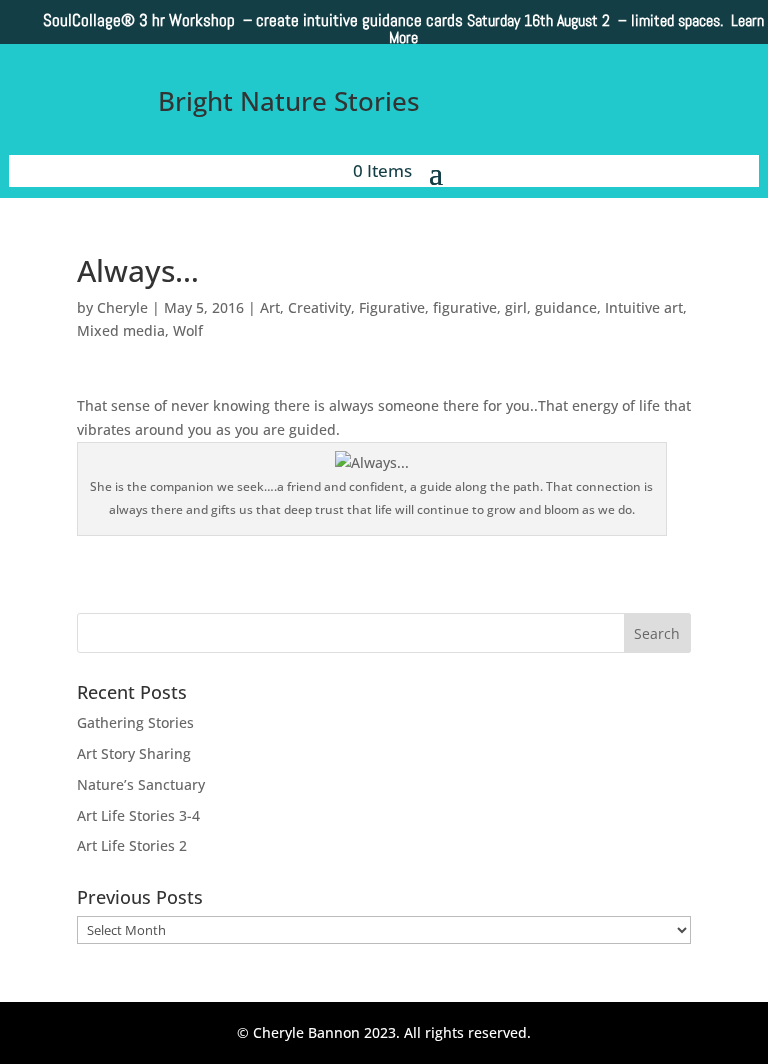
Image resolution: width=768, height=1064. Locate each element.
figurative (465, 307)
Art (270, 307)
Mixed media (121, 330)
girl (516, 307)
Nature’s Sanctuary (141, 784)
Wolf (188, 330)
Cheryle (122, 307)
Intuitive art (644, 307)
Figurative (392, 307)
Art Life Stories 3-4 (138, 815)
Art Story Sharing (134, 753)
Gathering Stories (135, 722)
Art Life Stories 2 (132, 845)
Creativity (319, 307)
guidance (566, 307)
